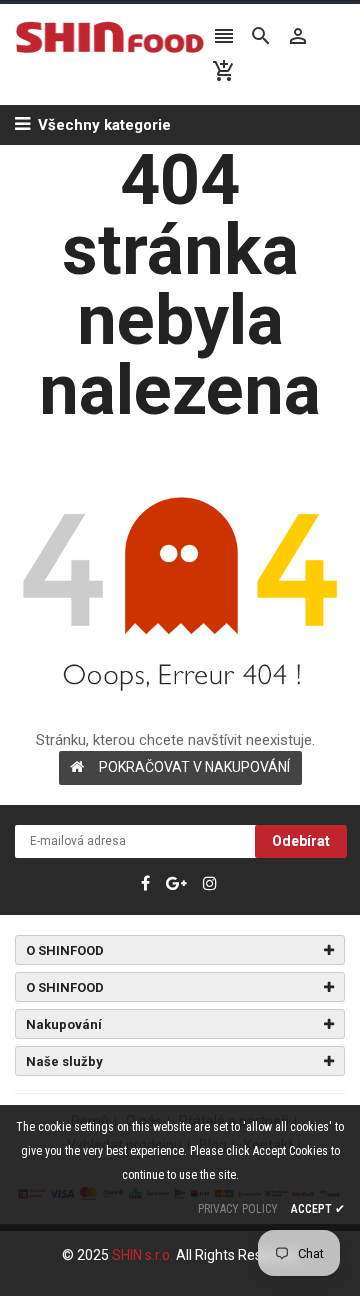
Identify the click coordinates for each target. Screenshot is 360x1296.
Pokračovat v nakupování (194, 767)
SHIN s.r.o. (144, 1255)
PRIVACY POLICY (238, 1209)
